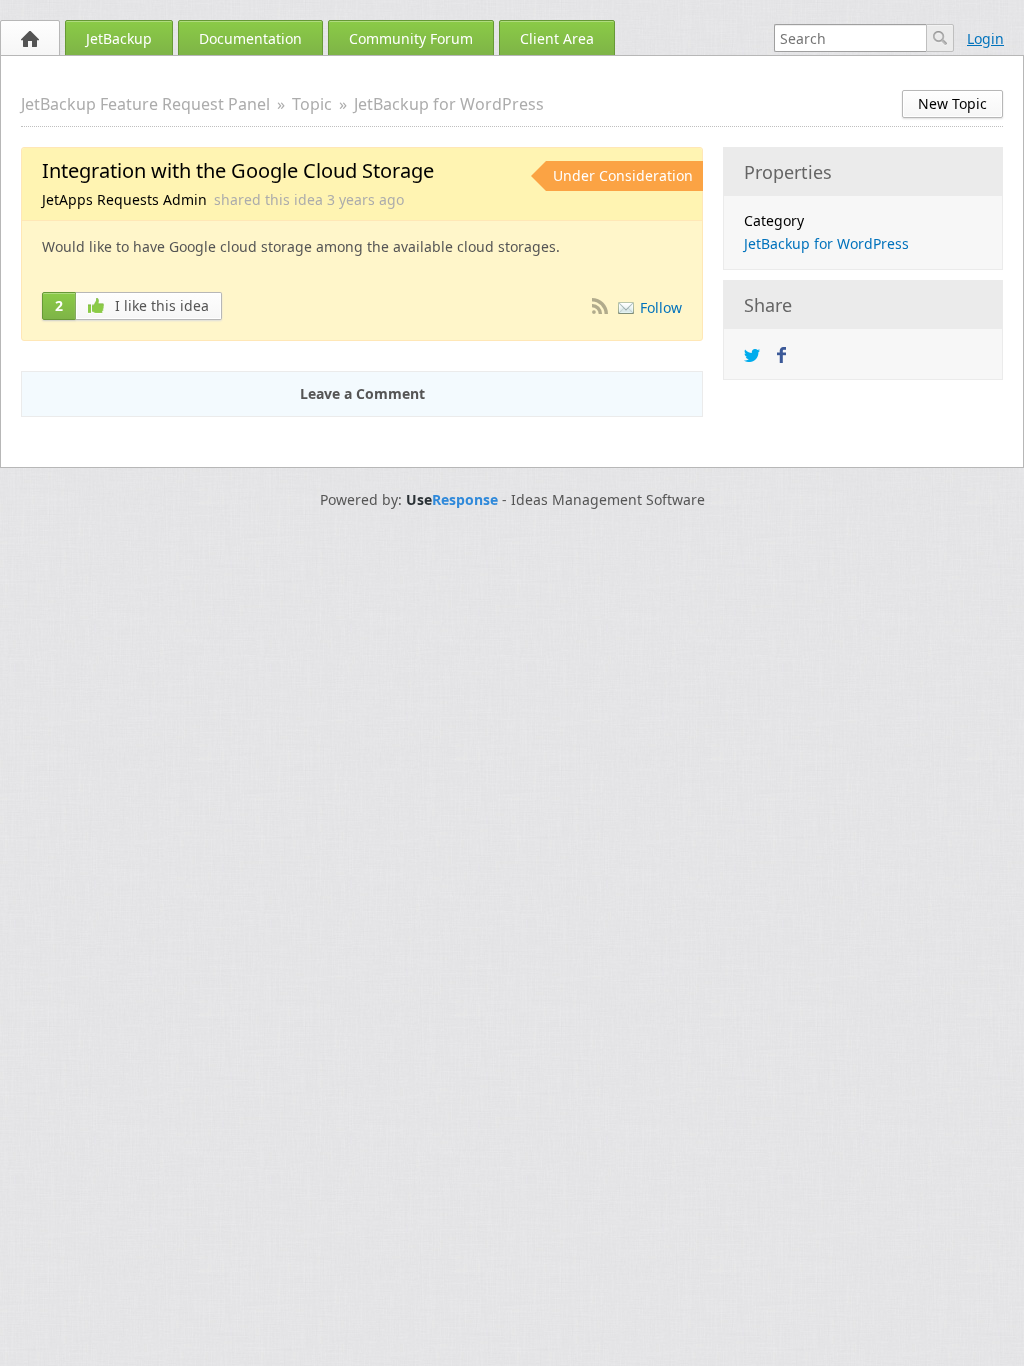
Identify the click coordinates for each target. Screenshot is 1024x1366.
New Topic (952, 103)
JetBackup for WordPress (449, 104)
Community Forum (411, 38)
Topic (312, 104)
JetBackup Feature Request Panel (145, 104)
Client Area (557, 38)
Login (985, 38)
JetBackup (119, 38)
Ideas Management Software (608, 500)
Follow (661, 307)
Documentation (250, 38)
